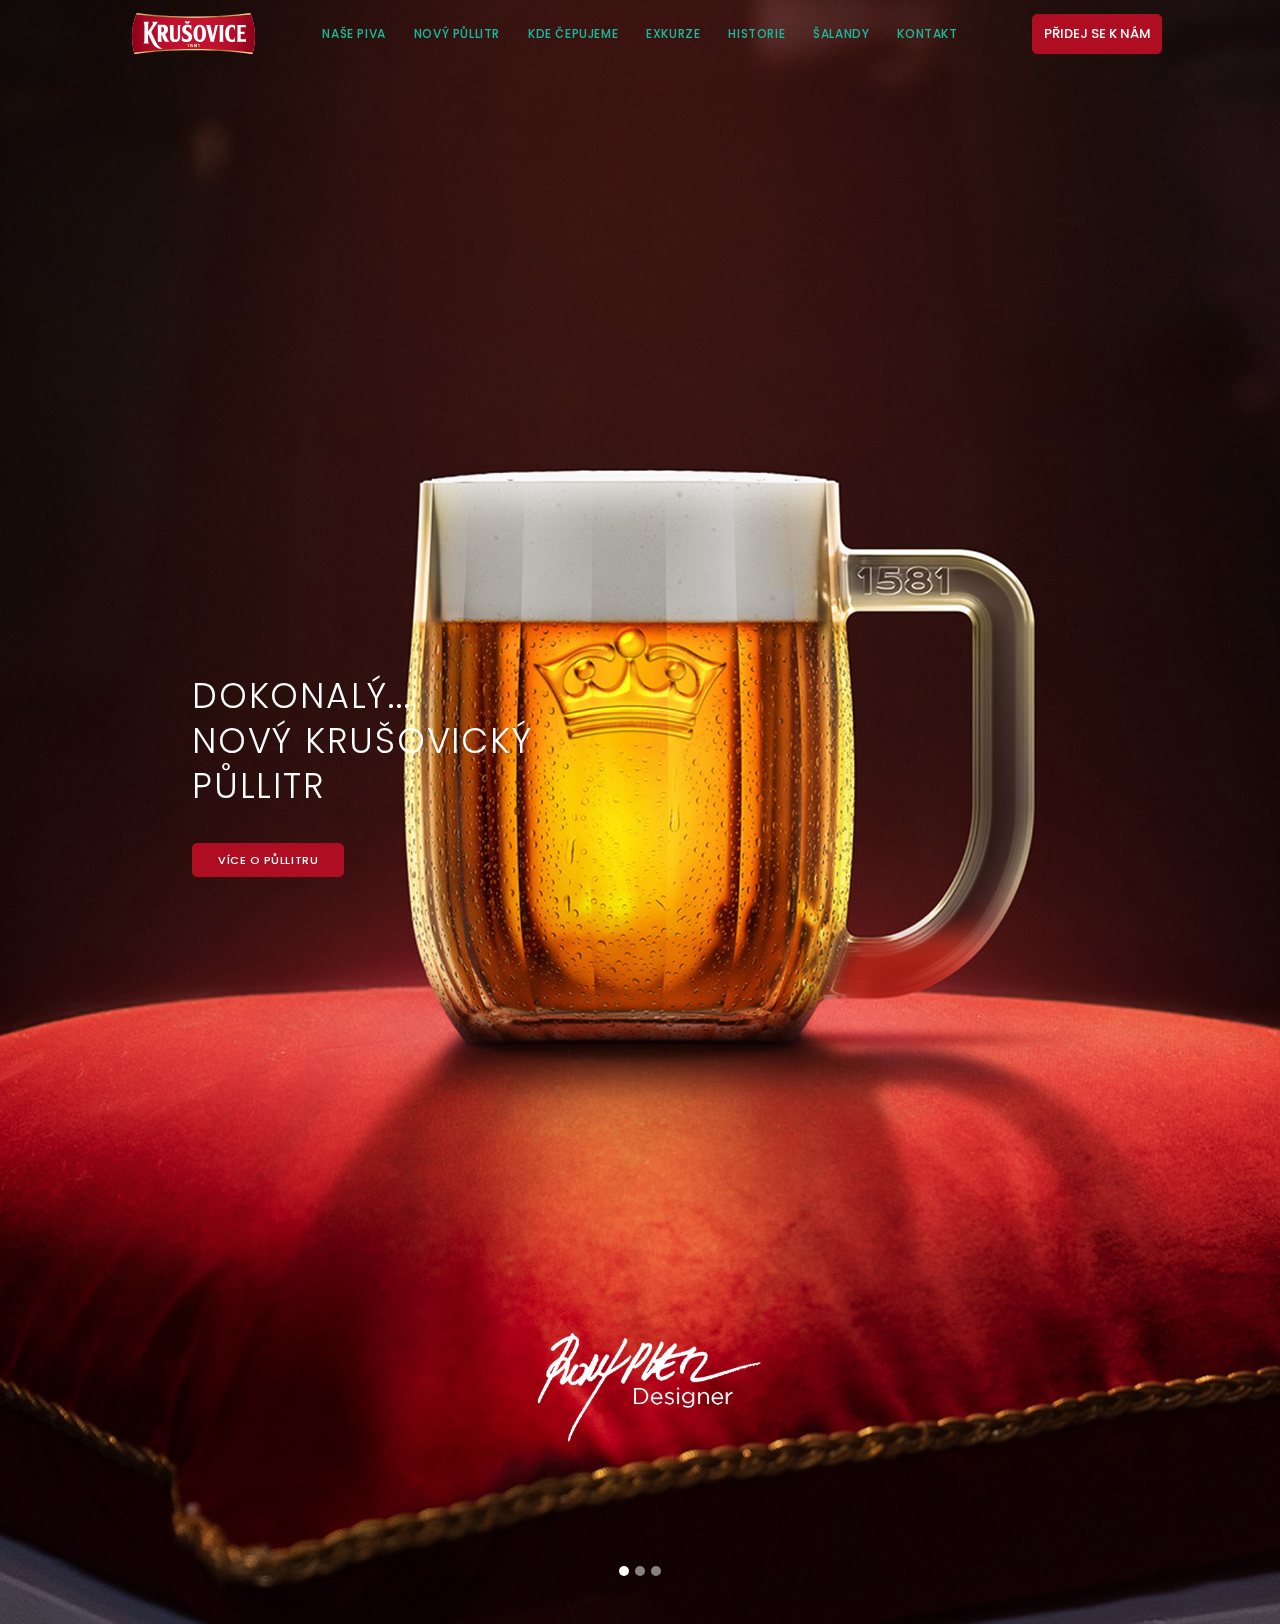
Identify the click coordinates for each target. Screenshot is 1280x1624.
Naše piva (353, 33)
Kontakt (927, 33)
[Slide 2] (640, 1571)
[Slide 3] (656, 1571)
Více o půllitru (268, 860)
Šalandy (841, 33)
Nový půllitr (457, 33)
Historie (756, 33)
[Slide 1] (624, 1571)
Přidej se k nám (1097, 33)
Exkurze (673, 33)
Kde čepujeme (573, 33)
